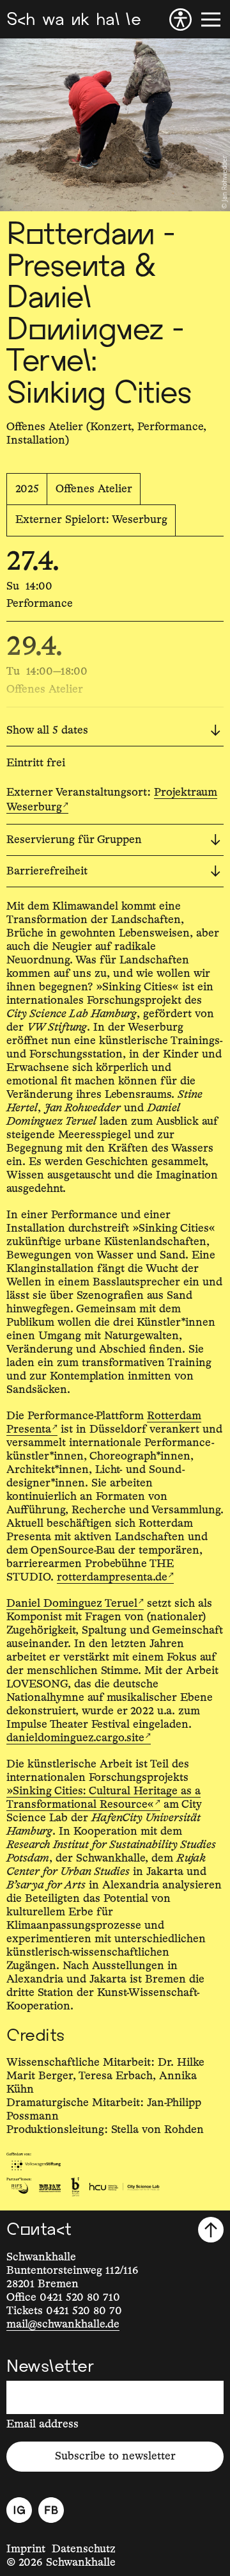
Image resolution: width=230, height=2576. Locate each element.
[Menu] (211, 20)
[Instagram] (19, 2510)
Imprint (26, 2549)
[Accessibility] (180, 20)
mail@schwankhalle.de (63, 2324)
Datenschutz (84, 2549)
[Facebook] (51, 2510)
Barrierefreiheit (47, 871)
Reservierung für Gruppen (74, 840)
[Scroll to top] (211, 2230)
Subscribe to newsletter (115, 2456)
